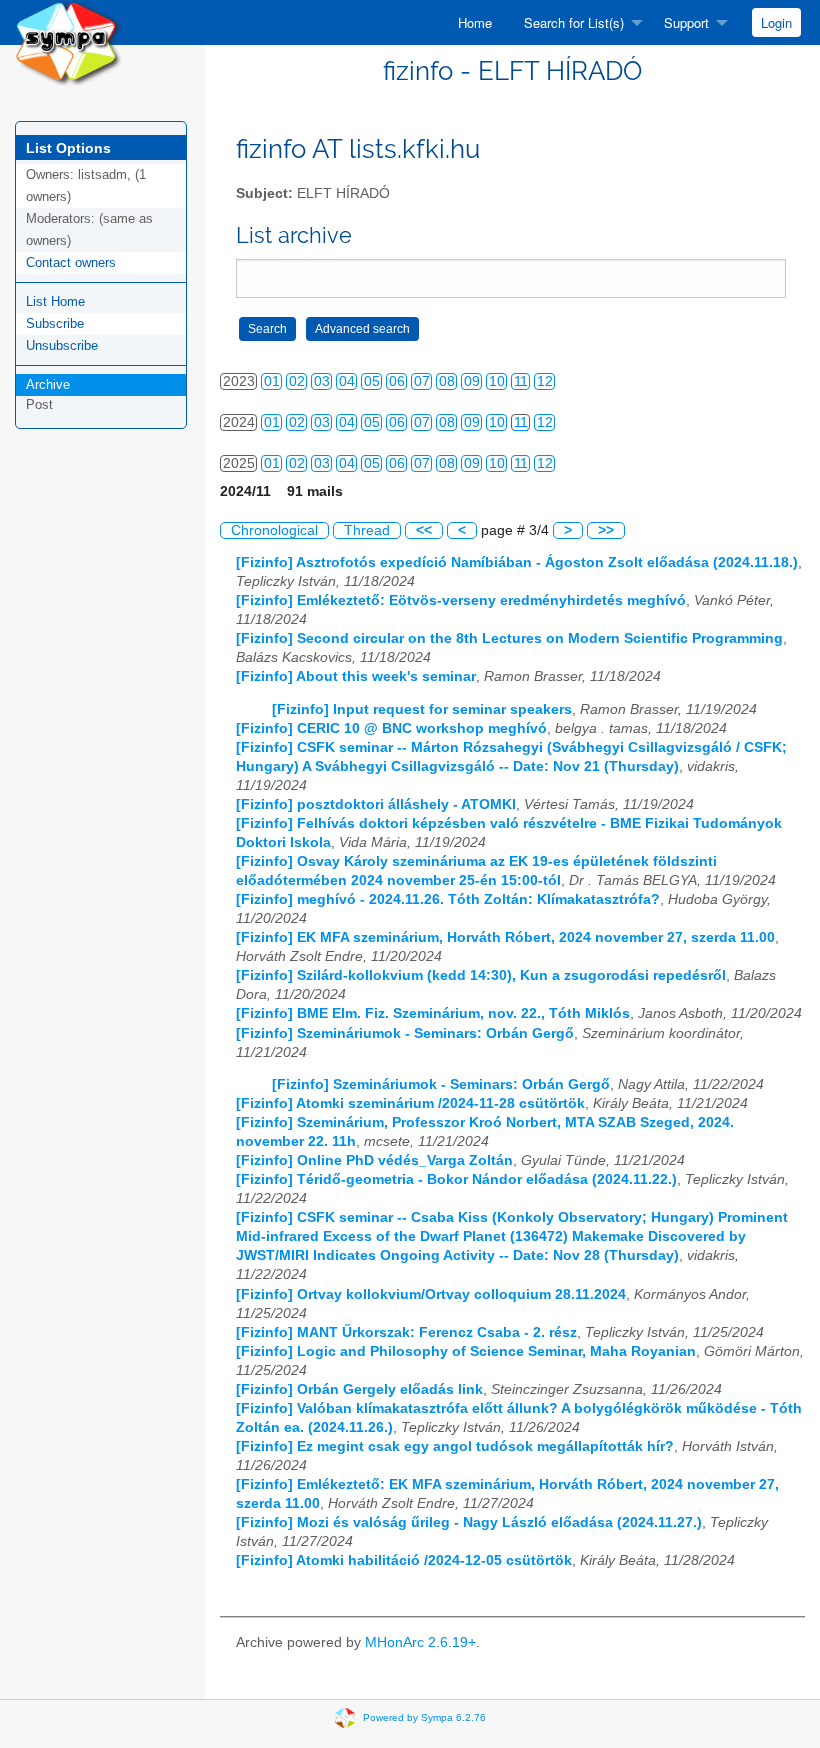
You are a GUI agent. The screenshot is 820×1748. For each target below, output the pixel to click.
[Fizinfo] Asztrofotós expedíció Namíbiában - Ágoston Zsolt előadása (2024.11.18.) (517, 562)
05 (372, 381)
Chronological (274, 530)
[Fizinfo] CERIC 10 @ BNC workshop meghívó (391, 728)
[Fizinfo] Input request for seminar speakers (422, 709)
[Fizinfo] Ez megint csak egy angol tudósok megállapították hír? (455, 1446)
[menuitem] (475, 22)
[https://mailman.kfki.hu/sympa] (68, 41)
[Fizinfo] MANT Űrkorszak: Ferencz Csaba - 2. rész (406, 1332)
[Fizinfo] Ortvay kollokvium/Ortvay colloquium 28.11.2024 (431, 1294)
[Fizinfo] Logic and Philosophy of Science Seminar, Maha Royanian (466, 1351)
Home (475, 22)
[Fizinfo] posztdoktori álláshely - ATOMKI (376, 804)
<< (424, 530)
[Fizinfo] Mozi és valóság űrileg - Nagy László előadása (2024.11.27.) (469, 1522)
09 (472, 381)
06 (397, 381)
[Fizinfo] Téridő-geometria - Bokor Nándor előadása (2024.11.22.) (456, 1179)
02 (297, 381)
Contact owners (71, 262)
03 (322, 381)
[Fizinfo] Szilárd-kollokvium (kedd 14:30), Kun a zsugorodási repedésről (481, 975)
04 (347, 381)
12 (545, 381)
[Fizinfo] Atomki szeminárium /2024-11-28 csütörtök (410, 1103)
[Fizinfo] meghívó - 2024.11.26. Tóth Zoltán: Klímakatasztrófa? (448, 899)
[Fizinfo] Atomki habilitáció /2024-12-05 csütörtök (404, 1560)
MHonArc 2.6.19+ (420, 1642)
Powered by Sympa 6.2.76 (424, 1717)
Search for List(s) (574, 22)
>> (606, 530)
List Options (68, 148)
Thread (367, 530)
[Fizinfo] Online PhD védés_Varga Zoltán (374, 1160)
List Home (55, 301)
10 (497, 381)
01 (272, 381)
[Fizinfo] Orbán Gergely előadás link (359, 1389)
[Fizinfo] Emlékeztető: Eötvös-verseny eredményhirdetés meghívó (461, 600)
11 (521, 381)
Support (686, 22)
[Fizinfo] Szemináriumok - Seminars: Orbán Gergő (405, 1033)
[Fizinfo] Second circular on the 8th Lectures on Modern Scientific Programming (509, 638)
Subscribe (55, 323)
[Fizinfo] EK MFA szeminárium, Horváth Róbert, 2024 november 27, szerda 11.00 (505, 937)
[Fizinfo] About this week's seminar (356, 676)
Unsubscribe (62, 345)
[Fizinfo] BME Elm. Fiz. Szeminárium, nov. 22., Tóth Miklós (433, 1013)
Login (776, 22)
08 (447, 381)
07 (422, 381)
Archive (48, 384)
